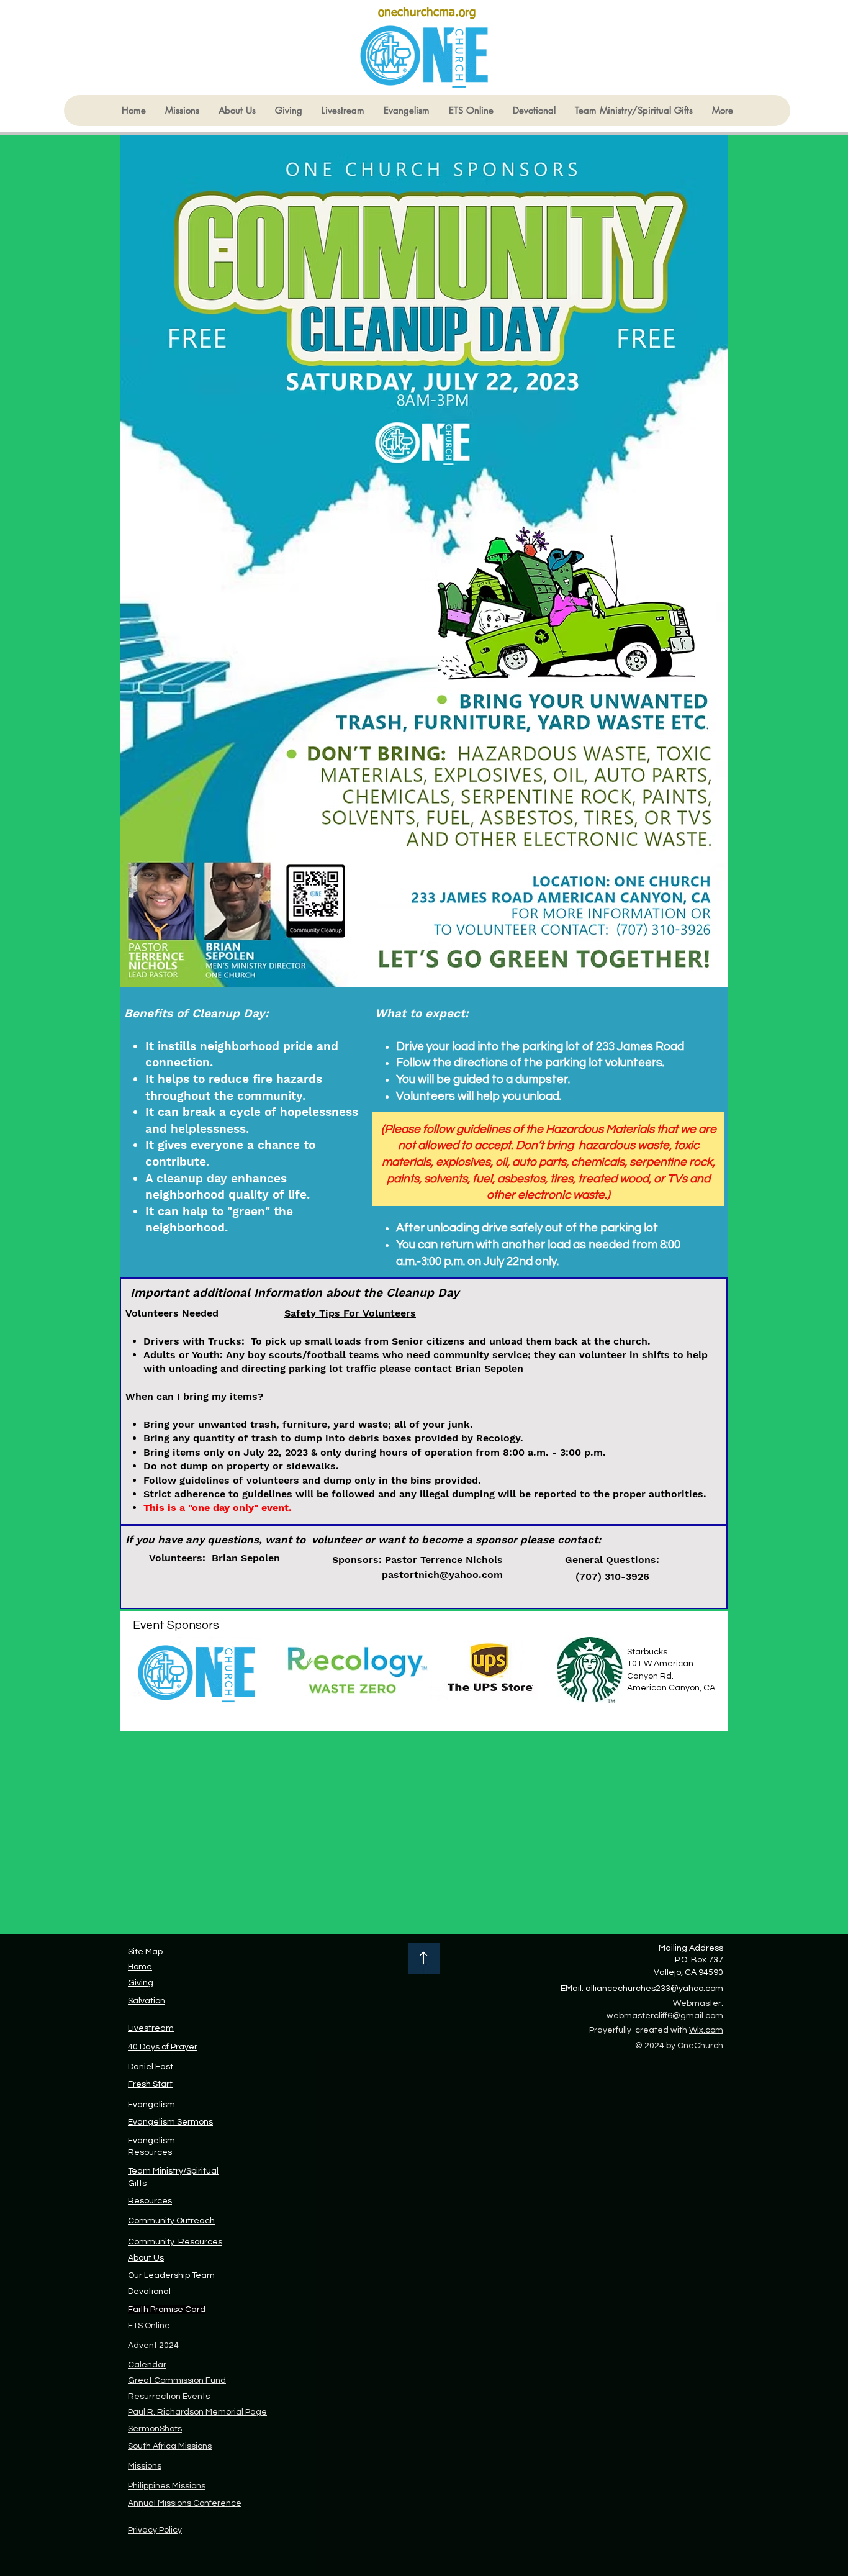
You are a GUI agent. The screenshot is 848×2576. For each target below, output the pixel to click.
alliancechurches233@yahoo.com (654, 1989)
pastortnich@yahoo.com (442, 1575)
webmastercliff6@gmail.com (665, 2016)
